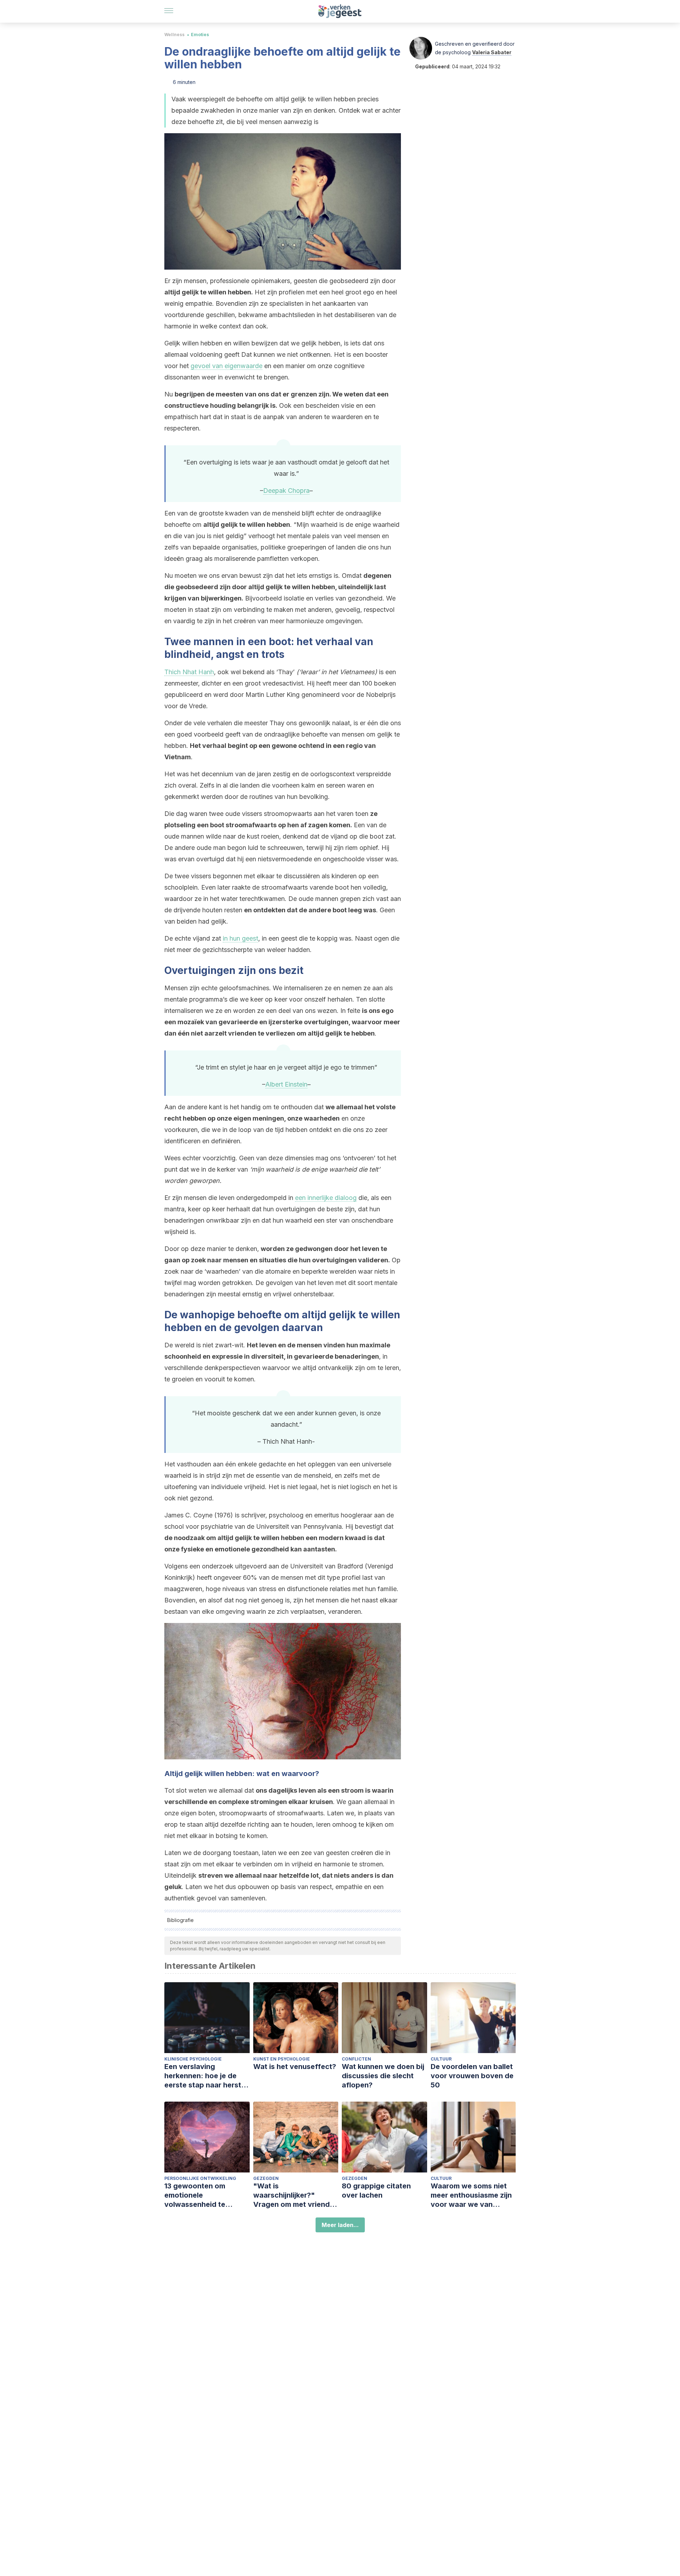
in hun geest (240, 938)
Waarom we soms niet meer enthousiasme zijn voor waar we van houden (471, 2195)
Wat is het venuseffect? (295, 2067)
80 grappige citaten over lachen (376, 2191)
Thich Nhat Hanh (189, 672)
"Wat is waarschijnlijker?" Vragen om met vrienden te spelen (296, 2195)
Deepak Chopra (286, 491)
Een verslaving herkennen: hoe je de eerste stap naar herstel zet (206, 2076)
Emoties (200, 35)
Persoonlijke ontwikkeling (200, 2178)
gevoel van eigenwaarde (226, 366)
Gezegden (266, 2178)
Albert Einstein (286, 1084)
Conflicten (356, 2059)
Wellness (174, 35)
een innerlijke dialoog (326, 1198)
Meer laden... (340, 2225)
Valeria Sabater (492, 52)
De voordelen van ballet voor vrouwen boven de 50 (472, 2076)
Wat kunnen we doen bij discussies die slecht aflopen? (383, 2076)
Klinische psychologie (193, 2059)
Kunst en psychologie (282, 2059)
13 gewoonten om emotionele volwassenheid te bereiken (195, 2195)
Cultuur (441, 2059)
